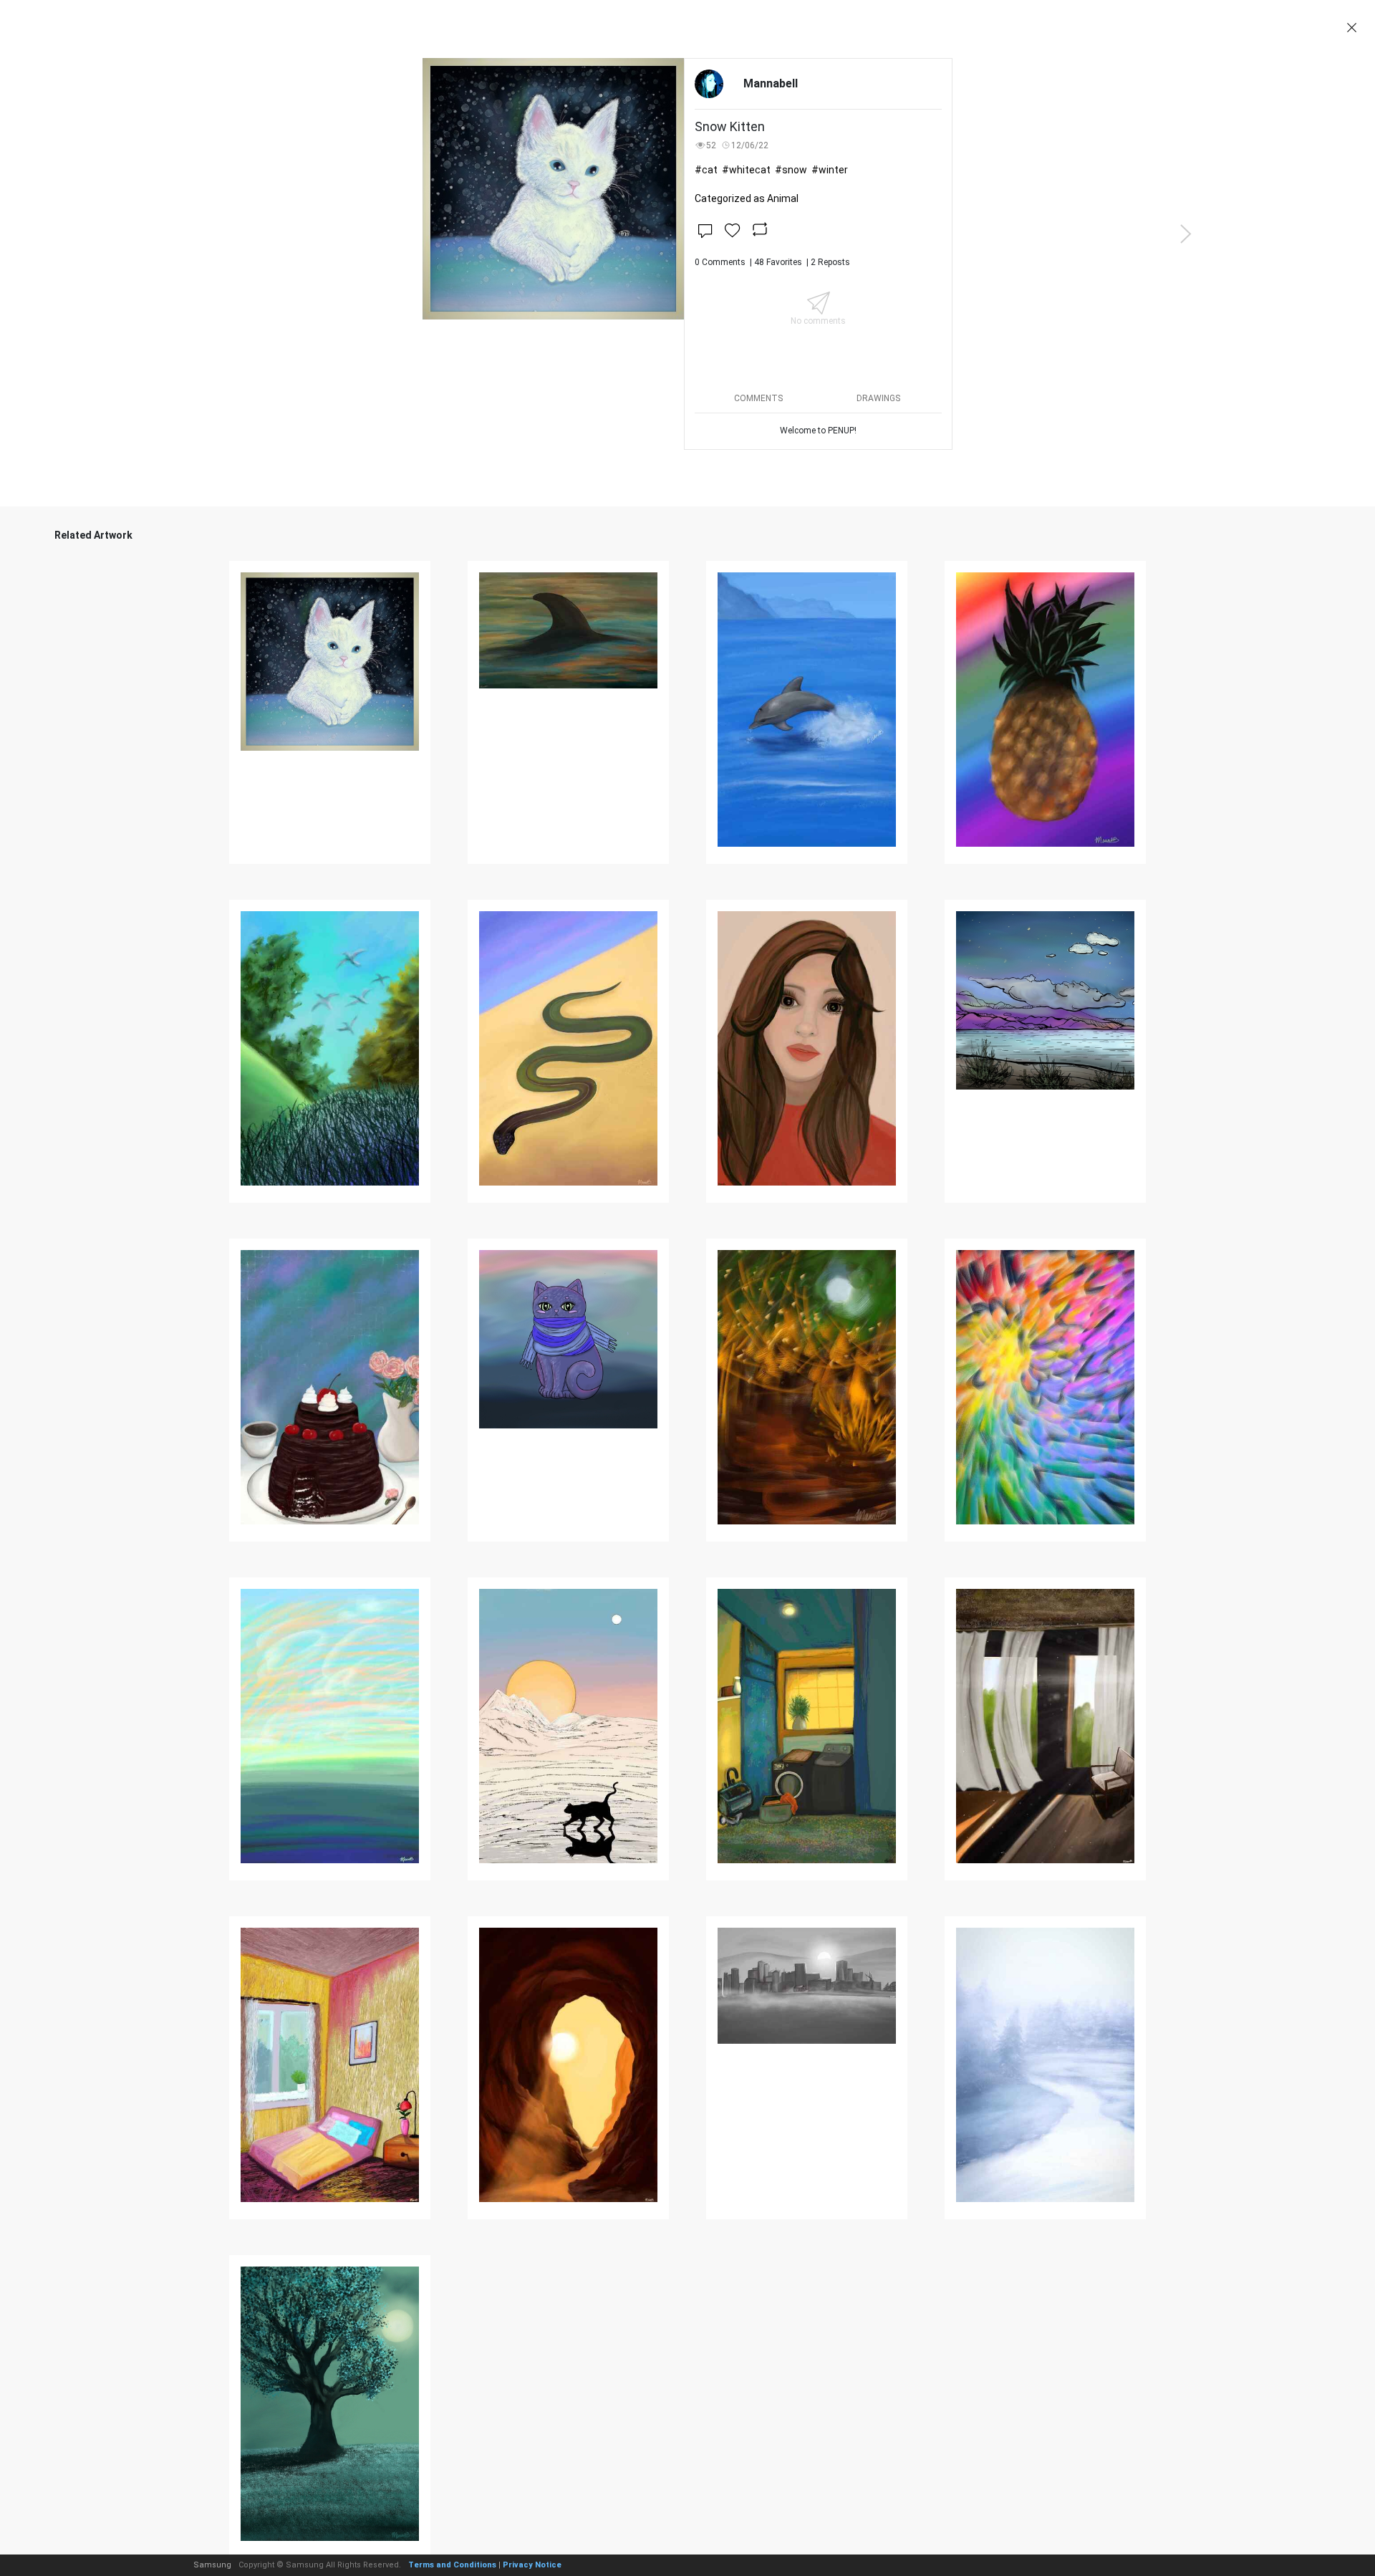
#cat (706, 170)
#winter (830, 170)
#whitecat (746, 170)
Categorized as (747, 198)
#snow (791, 170)
